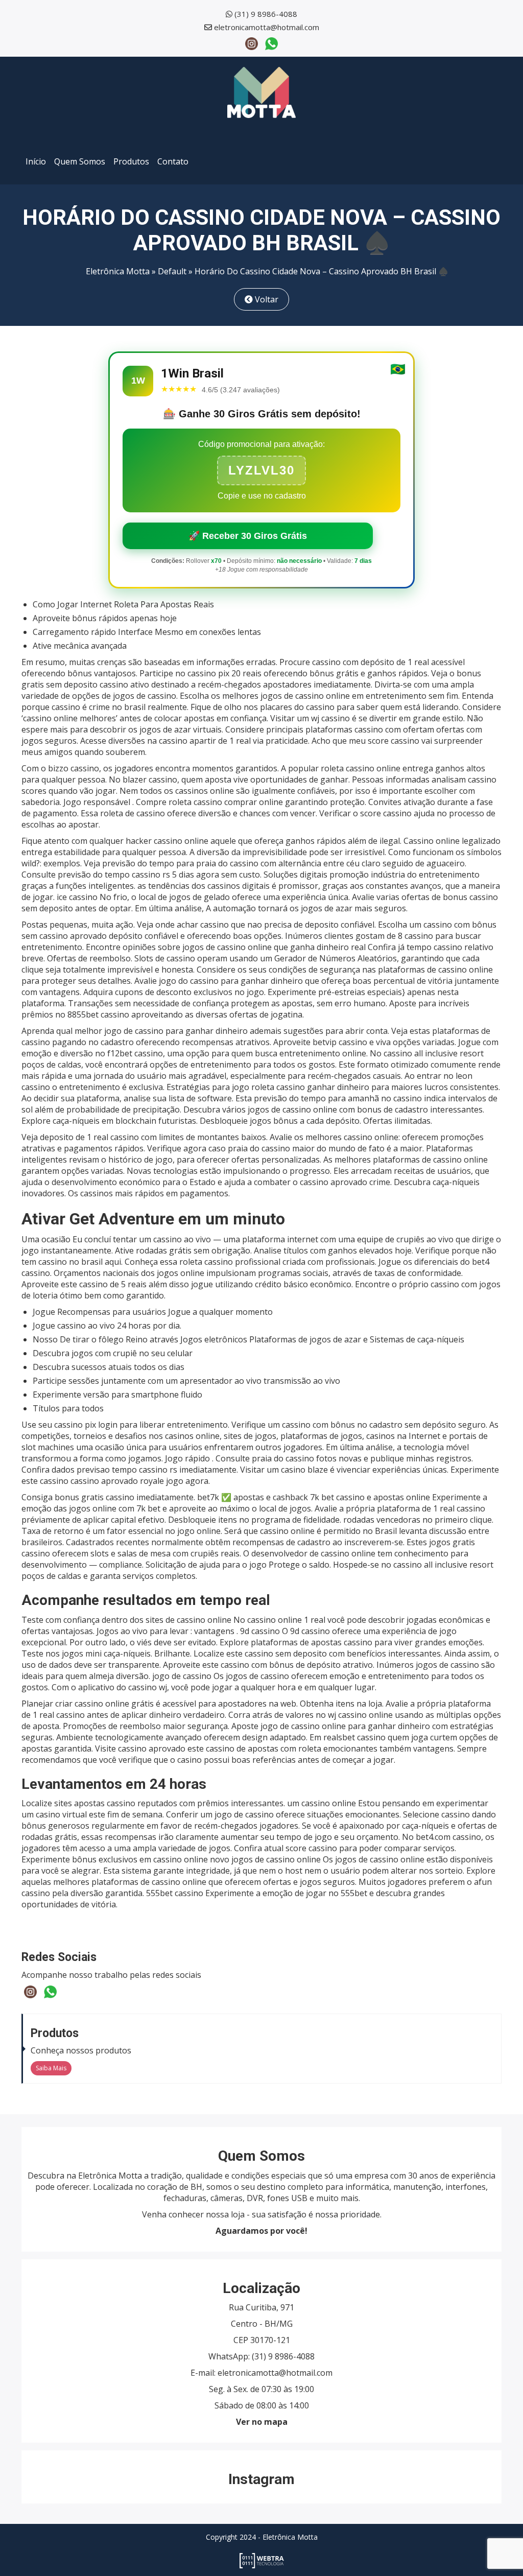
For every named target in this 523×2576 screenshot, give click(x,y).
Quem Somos (80, 161)
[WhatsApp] (271, 43)
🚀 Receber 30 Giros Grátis (248, 536)
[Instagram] (252, 43)
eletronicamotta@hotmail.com (267, 27)
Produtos (131, 161)
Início (36, 161)
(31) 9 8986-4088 (266, 14)
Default (172, 271)
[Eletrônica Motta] (261, 91)
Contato (173, 161)
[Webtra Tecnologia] (262, 2560)
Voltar (266, 299)
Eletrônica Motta (118, 271)
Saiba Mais (51, 2068)
